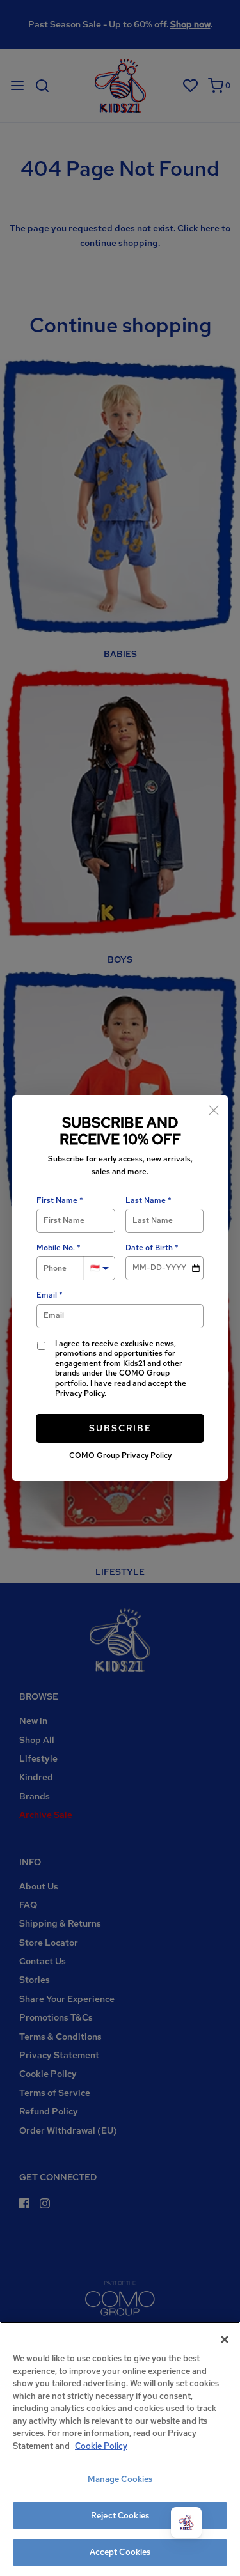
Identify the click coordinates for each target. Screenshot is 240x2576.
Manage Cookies (120, 2479)
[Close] (214, 1109)
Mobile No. (56, 1248)
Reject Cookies (120, 2516)
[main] (120, 2449)
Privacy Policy (80, 1393)
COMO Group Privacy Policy (120, 1455)
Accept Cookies (120, 2552)
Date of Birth (149, 1248)
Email (47, 1295)
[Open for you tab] (186, 2522)
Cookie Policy (101, 2446)
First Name (57, 1201)
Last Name (146, 1201)
